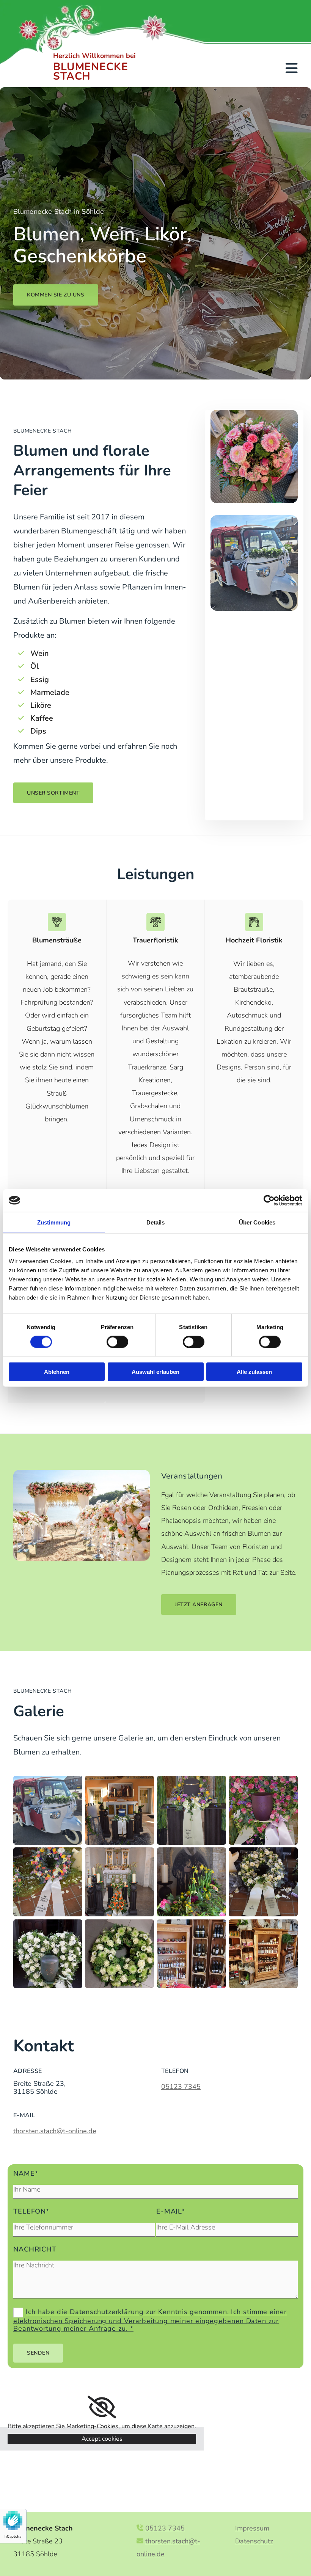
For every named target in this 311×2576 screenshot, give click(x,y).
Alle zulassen (254, 1372)
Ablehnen (57, 1372)
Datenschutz (254, 2541)
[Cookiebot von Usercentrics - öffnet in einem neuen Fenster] (269, 1200)
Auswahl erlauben (155, 1372)
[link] (102, 2407)
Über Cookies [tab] (257, 1222)
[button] (56, 295)
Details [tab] (156, 1222)
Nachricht (35, 2249)
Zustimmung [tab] (54, 1222)
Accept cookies (102, 2439)
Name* (26, 2174)
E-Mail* (171, 2211)
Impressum (252, 2528)
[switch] (117, 1342)
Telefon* (31, 2211)
